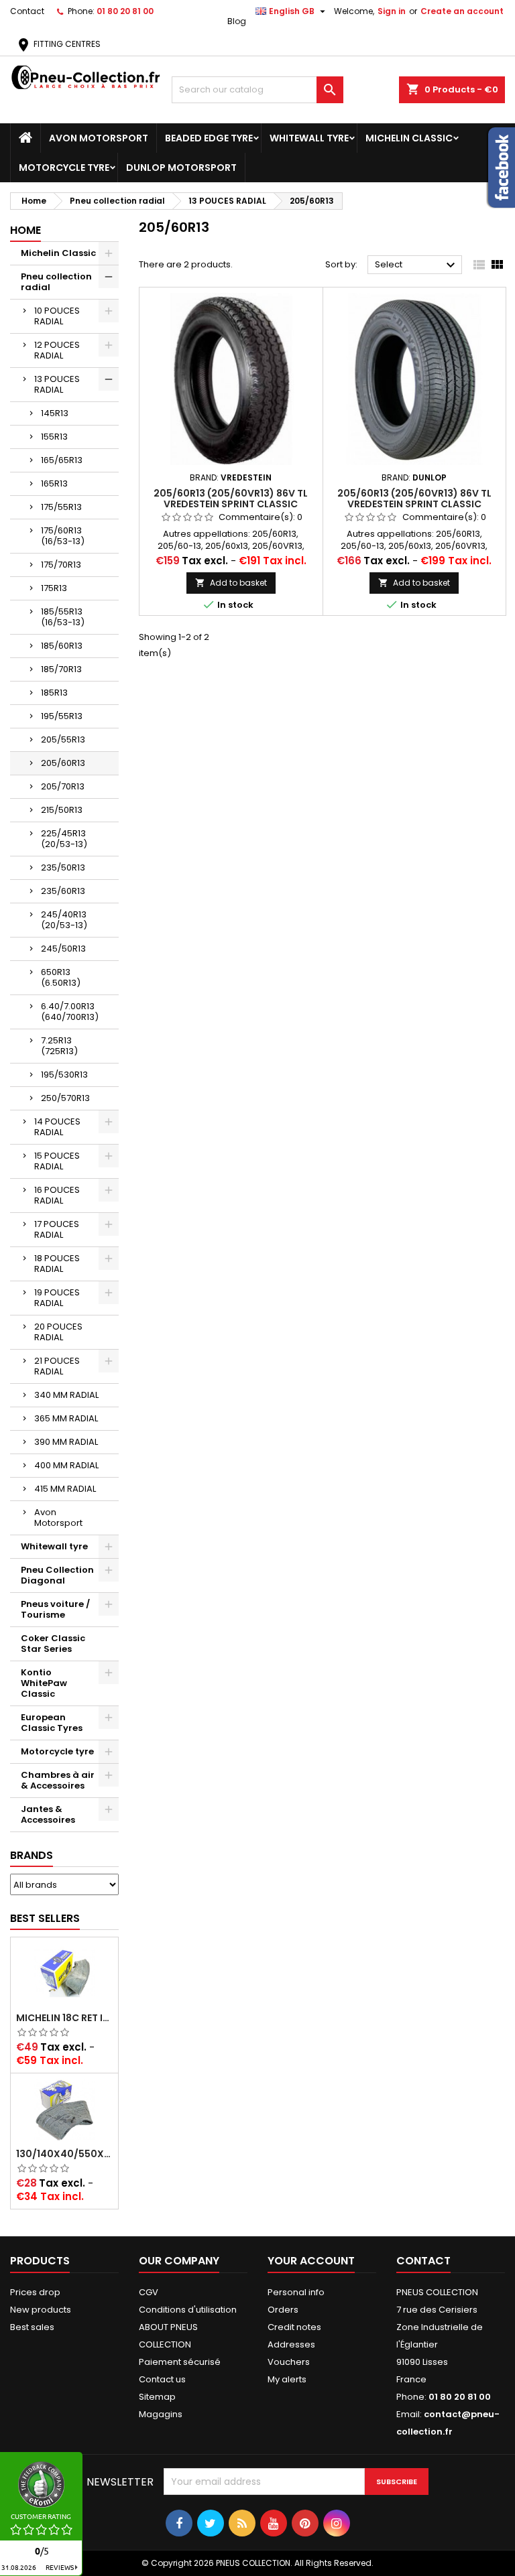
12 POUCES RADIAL (57, 350)
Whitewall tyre (309, 138)
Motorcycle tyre (64, 168)
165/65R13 (62, 460)
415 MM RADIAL (65, 1489)
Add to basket (231, 583)
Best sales (32, 2327)
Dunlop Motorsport (181, 168)
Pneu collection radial (56, 282)
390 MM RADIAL (66, 1442)
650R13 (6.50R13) (61, 977)
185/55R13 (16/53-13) (63, 617)
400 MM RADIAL (66, 1465)
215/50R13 (62, 810)
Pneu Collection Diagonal (57, 1575)
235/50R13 (63, 867)
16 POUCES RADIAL (57, 1195)
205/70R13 (63, 786)
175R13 (54, 588)
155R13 (54, 437)
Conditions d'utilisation (188, 2310)
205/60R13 (63, 763)
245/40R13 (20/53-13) (64, 920)
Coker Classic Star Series (53, 1644)
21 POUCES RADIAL (57, 1366)
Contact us (162, 2379)
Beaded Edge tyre (209, 138)
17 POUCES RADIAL (57, 1229)
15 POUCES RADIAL (57, 1161)
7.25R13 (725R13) (59, 1046)
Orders (283, 2310)
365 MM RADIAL (66, 1418)
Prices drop (35, 2292)
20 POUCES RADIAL (58, 1332)
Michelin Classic (409, 138)
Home (25, 230)
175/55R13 (61, 507)
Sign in (392, 11)
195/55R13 (62, 716)
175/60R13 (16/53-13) (63, 536)
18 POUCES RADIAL (57, 1264)
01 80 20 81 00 (125, 11)
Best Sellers (45, 1918)
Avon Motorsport (99, 138)
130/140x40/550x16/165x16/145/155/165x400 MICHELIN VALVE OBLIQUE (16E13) (64, 2154)
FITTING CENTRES (58, 44)
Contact (27, 11)
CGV (149, 2292)
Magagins (161, 2414)
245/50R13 (63, 949)
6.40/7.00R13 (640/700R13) (70, 1012)
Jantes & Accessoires (48, 1814)
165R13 (54, 484)
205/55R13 (63, 739)
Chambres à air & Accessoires (58, 1780)
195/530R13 (64, 1075)
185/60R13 (62, 646)
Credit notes (294, 2327)
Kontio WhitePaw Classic (44, 1683)
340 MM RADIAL (66, 1395)
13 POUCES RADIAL (57, 384)
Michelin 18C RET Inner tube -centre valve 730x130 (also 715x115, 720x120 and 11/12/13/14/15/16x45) (64, 2018)
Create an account (462, 11)
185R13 (54, 693)
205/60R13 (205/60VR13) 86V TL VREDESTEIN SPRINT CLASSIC (231, 499)
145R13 (55, 413)
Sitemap (157, 2397)
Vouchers (289, 2362)
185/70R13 (61, 669)
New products (41, 2310)
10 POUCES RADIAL (57, 316)
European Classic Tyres (52, 1723)
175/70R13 (61, 565)
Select (417, 265)
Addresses (291, 2344)
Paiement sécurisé (180, 2362)
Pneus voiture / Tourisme (55, 1609)
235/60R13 (63, 891)
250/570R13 (65, 1098)
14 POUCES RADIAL (57, 1127)
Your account (311, 2261)
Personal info (296, 2292)
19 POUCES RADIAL (57, 1298)
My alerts (287, 2379)
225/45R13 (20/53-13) (64, 839)
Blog (237, 21)
